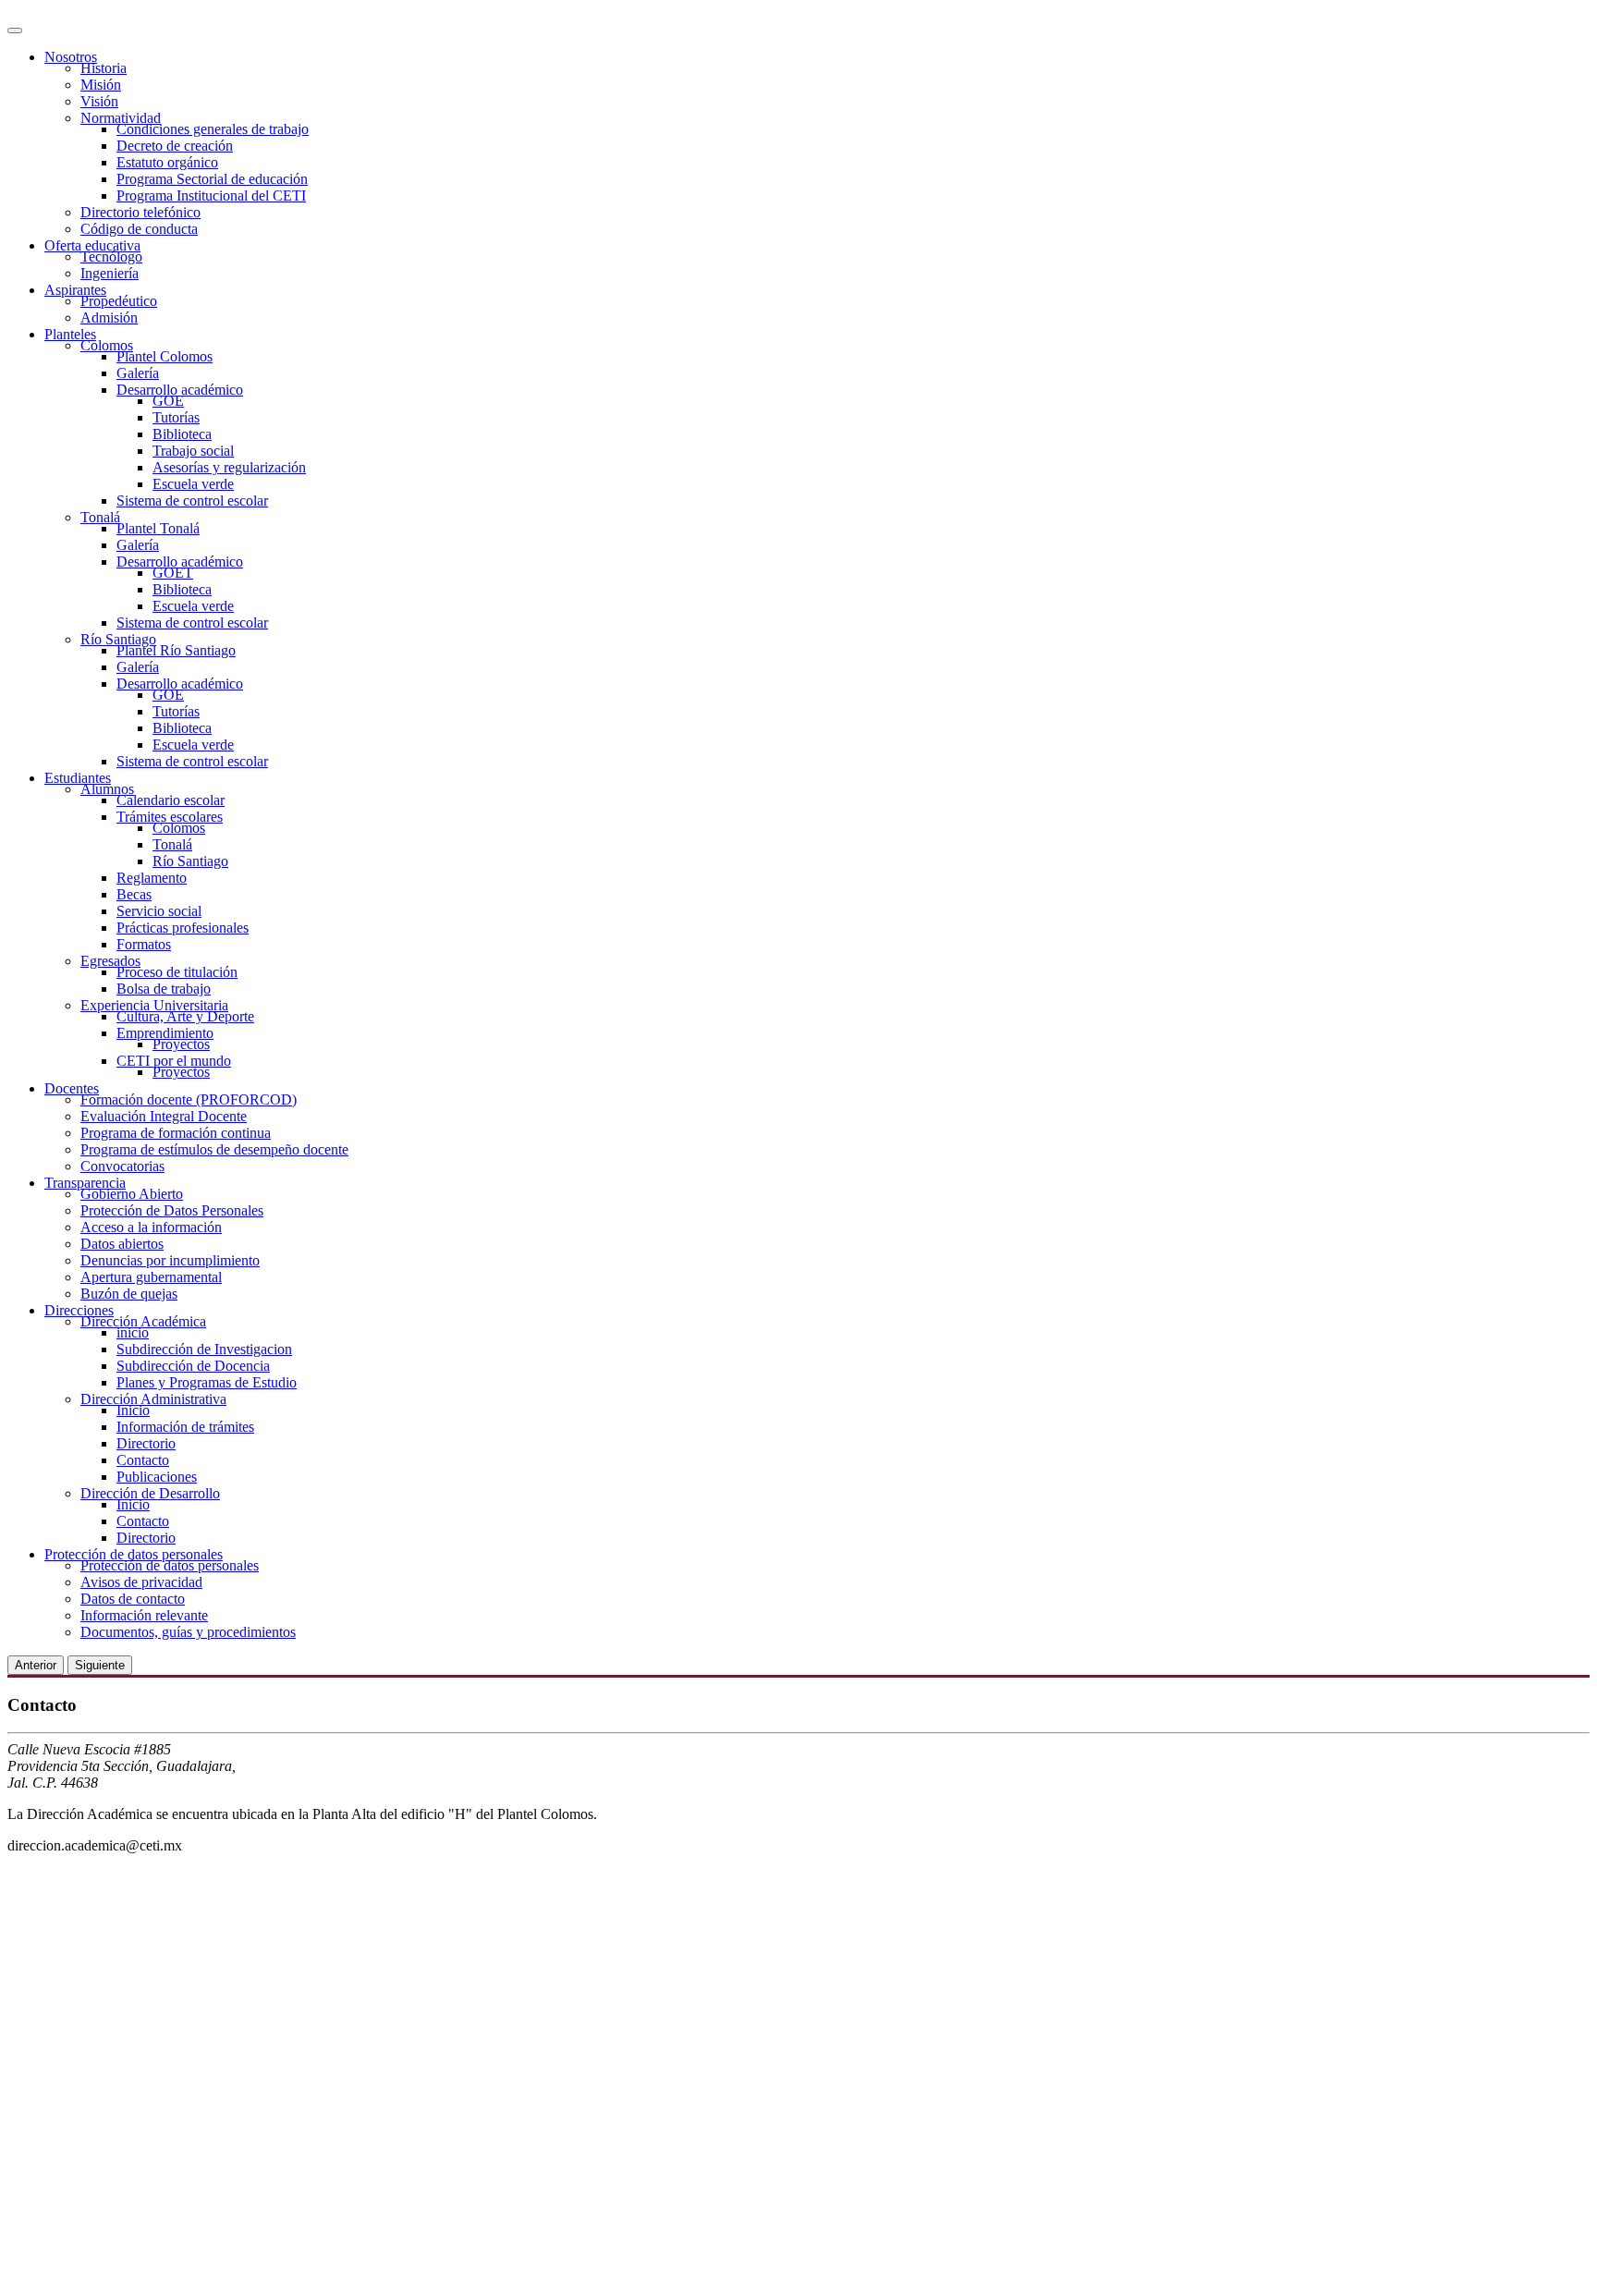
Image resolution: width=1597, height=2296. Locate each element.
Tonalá (172, 844)
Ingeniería (110, 273)
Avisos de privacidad (141, 1582)
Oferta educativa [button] (92, 245)
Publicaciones (157, 1477)
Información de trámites (185, 1427)
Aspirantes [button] (75, 290)
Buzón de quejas (129, 1294)
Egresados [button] (110, 961)
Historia (104, 68)
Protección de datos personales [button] (134, 1554)
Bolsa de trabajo (164, 989)
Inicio (133, 1410)
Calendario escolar (171, 800)
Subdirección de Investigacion (204, 1349)
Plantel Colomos (165, 356)
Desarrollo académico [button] (180, 390)
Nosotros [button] (71, 57)
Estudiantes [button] (78, 778)
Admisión (109, 318)
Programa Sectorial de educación (212, 179)
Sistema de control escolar (192, 501)
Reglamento (152, 878)
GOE (168, 401)
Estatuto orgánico (167, 162)
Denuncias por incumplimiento (170, 1260)
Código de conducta (139, 229)
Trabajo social (193, 451)
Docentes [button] (72, 1088)
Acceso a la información (151, 1227)
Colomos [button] (107, 345)
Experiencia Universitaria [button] (154, 1005)
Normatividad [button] (121, 118)
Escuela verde (193, 484)
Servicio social (159, 911)
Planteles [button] (70, 334)
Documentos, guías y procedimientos (188, 1632)
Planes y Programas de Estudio (207, 1382)
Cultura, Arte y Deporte (185, 1016)
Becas (134, 894)
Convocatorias (122, 1166)
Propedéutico (119, 301)
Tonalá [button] (100, 517)
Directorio (146, 1443)
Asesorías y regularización (229, 467)
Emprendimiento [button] (165, 1033)
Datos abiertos (122, 1244)
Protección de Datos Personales (172, 1210)
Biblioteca (182, 434)
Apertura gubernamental (151, 1277)
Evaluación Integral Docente (164, 1116)
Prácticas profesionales (183, 928)
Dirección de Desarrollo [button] (150, 1493)
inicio (133, 1332)
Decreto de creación (175, 146)
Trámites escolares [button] (170, 817)
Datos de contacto (133, 1599)
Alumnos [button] (107, 789)
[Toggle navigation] (15, 31)
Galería (138, 373)
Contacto (143, 1460)
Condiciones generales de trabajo (213, 129)
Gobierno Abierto (132, 1194)
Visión (99, 101)
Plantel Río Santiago (176, 650)
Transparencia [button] (85, 1183)
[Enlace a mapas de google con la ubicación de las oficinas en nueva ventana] (285, 2280)
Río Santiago (190, 861)
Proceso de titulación (177, 972)
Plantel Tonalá (158, 528)
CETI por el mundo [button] (174, 1061)
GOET (173, 573)
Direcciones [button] (79, 1310)
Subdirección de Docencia (193, 1366)
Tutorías (176, 417)
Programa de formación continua (176, 1133)
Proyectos (181, 1044)
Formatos (144, 944)
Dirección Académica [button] (143, 1321)
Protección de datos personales (170, 1565)
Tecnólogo (111, 256)
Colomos (179, 828)
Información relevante (144, 1615)
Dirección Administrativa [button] (153, 1399)
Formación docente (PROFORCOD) (189, 1099)
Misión (101, 85)
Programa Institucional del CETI (211, 195)
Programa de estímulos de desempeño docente (214, 1149)
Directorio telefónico (140, 212)
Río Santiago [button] (118, 639)
